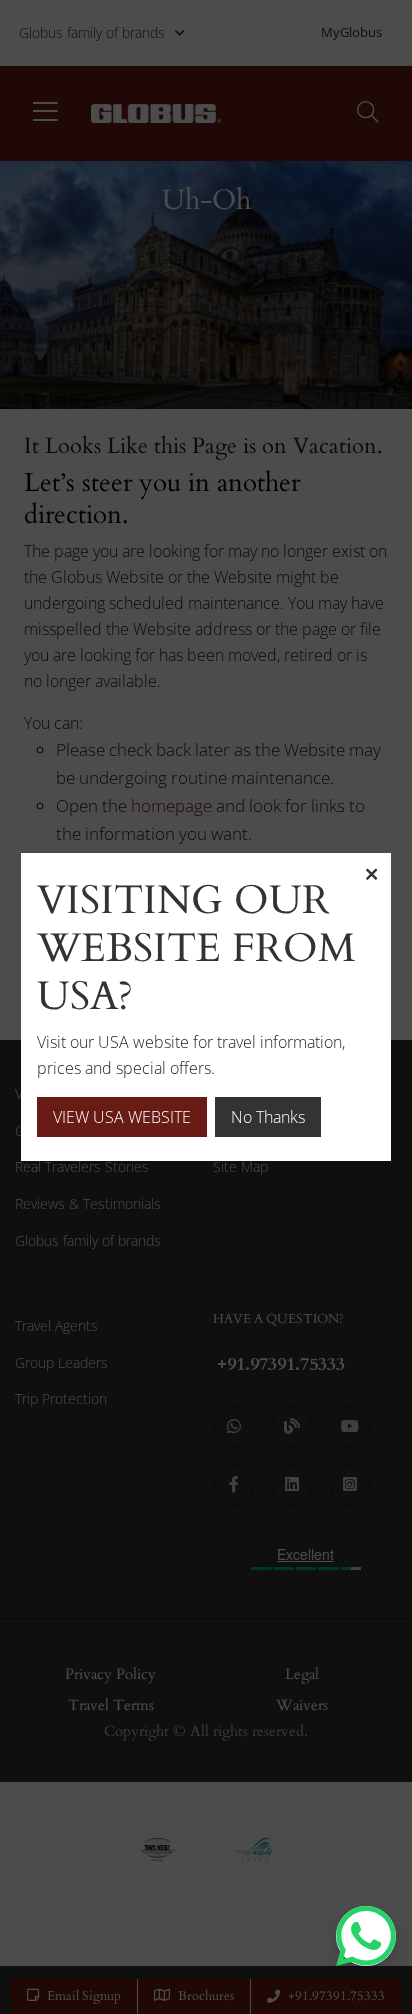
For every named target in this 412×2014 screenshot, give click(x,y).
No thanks (268, 1117)
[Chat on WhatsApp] (366, 1936)
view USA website (122, 1117)
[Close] (371, 873)
